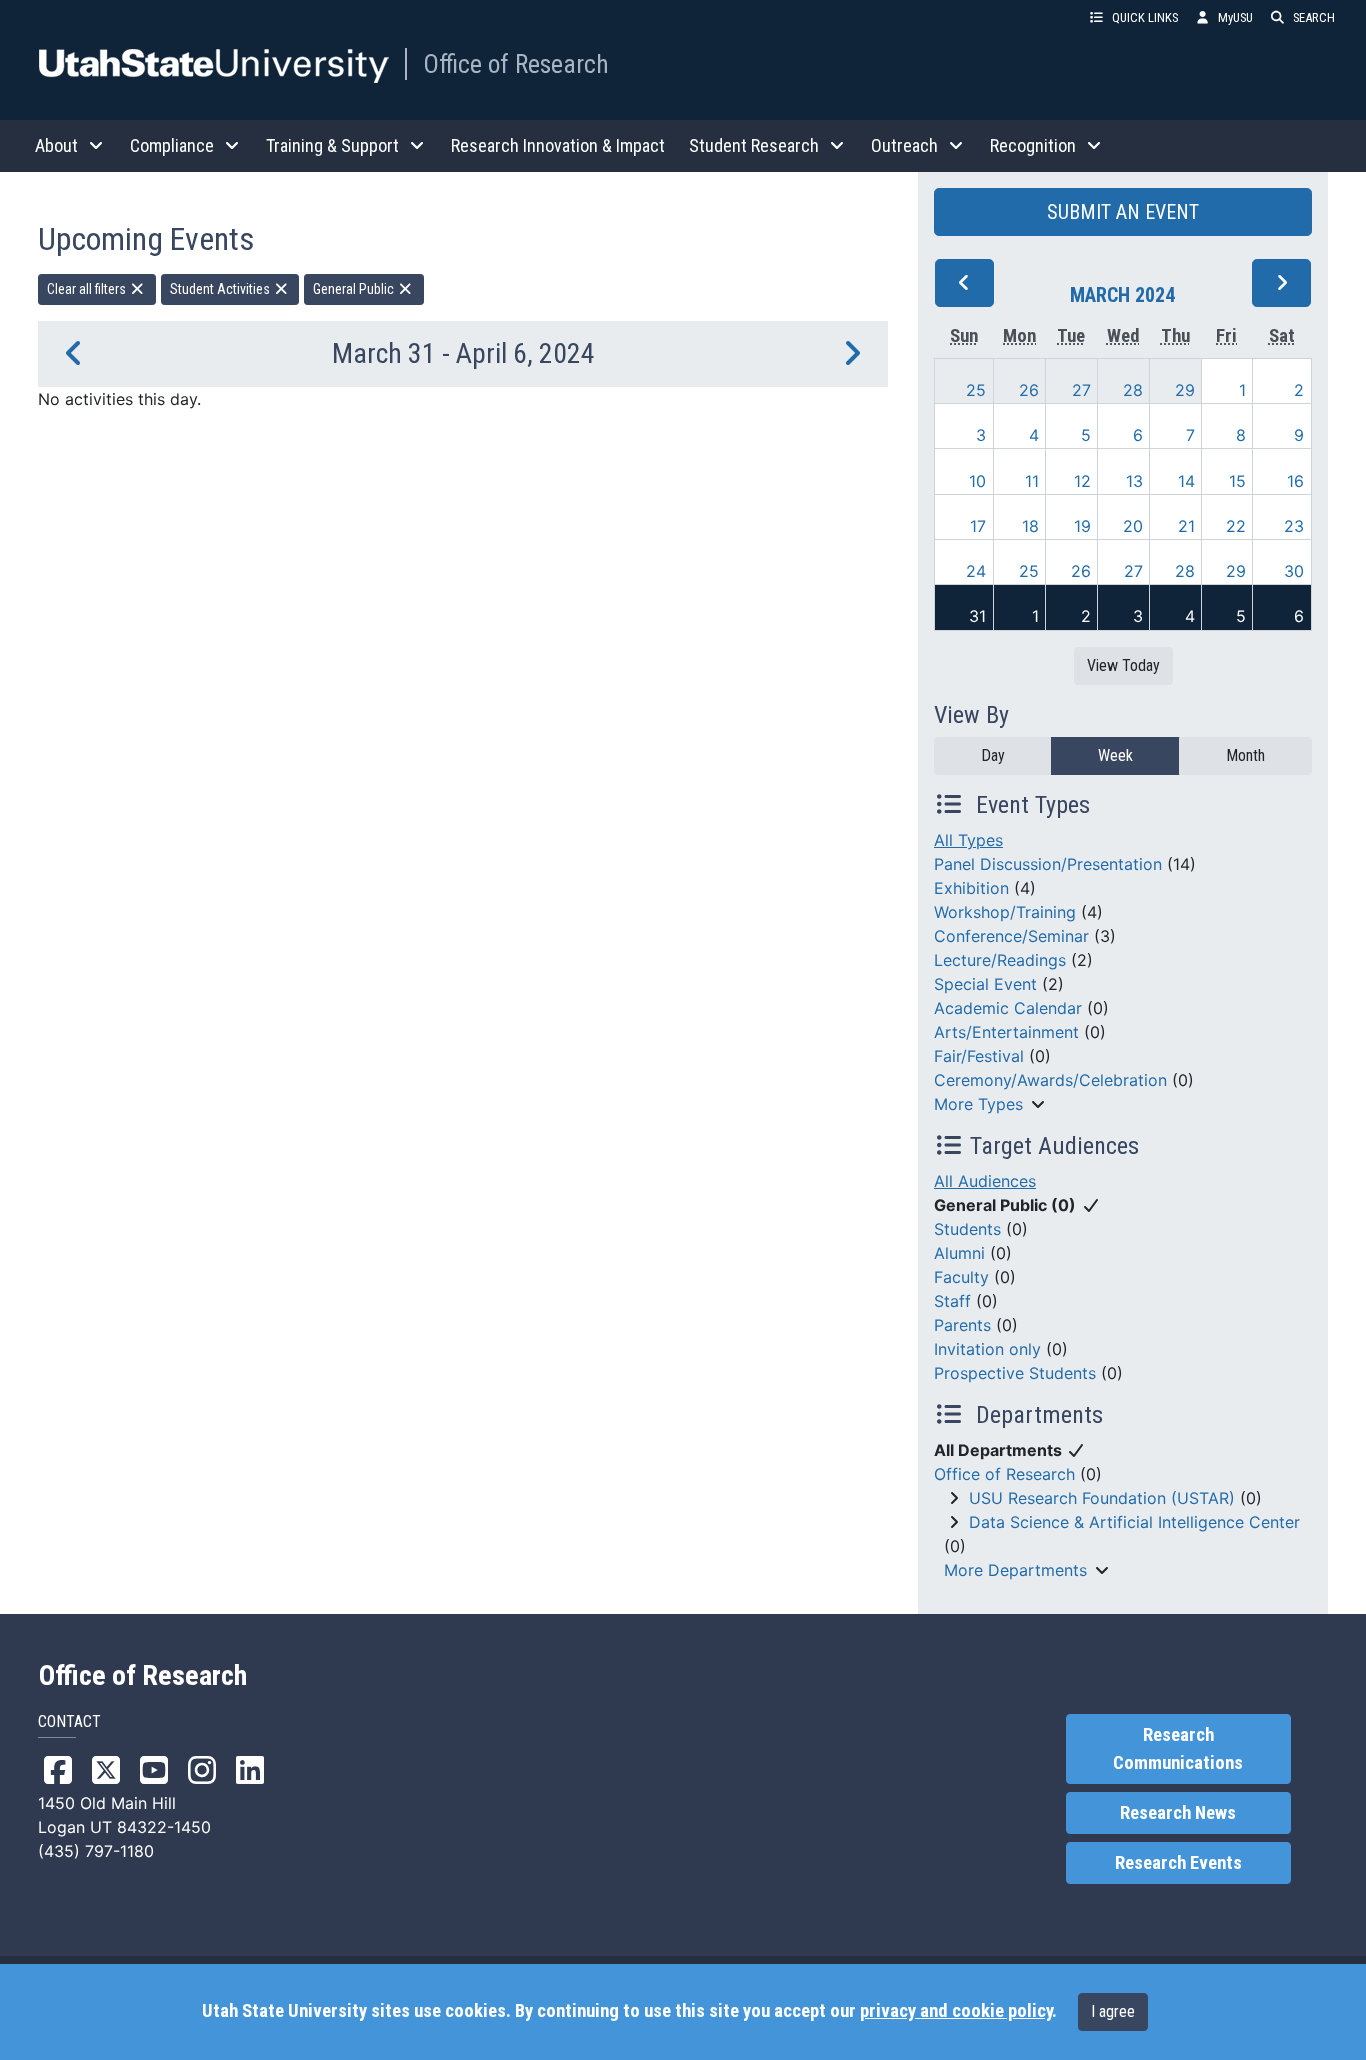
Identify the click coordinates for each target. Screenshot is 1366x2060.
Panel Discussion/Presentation (1048, 864)
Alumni (959, 1253)
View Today (1123, 665)
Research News (1178, 1813)
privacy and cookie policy (956, 2011)
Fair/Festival (979, 1056)
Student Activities (221, 289)
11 (1032, 481)
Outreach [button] (904, 145)
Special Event (985, 984)
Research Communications (1178, 1749)
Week (1115, 755)
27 (1081, 390)
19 (1082, 526)
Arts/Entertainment (1006, 1032)
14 (1186, 481)
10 (977, 481)
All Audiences (985, 1181)
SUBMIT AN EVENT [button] (1123, 212)
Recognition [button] (1033, 145)
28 (1133, 390)
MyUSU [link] (1235, 17)
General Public (355, 289)
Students (967, 1229)
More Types (978, 1104)
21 (1186, 526)
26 (1029, 390)
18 (1030, 526)
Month (1245, 755)
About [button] (56, 145)
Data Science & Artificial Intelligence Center (1134, 1522)
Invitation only (987, 1349)
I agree (1113, 2011)
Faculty (961, 1277)
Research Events (1178, 1863)
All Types (968, 840)
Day (993, 755)
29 (1185, 390)
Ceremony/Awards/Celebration (1050, 1080)
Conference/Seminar (1011, 936)
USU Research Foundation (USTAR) (1102, 1498)
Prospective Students (1015, 1373)
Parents (962, 1325)
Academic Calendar (1008, 1008)
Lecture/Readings (1000, 960)
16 (1295, 481)
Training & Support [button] (332, 145)
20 (1133, 526)
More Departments (1015, 1570)
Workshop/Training (1005, 912)
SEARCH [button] (1314, 17)
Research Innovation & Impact (558, 145)
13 (1134, 481)
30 (1294, 571)
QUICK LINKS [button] (1145, 17)
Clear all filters (88, 289)
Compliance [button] (172, 145)
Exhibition (971, 888)
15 (1237, 481)
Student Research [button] (754, 145)
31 (977, 616)
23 (1294, 526)
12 (1082, 481)
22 (1236, 526)
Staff (952, 1301)
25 (976, 390)
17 (978, 526)
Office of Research (516, 64)
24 (976, 571)
